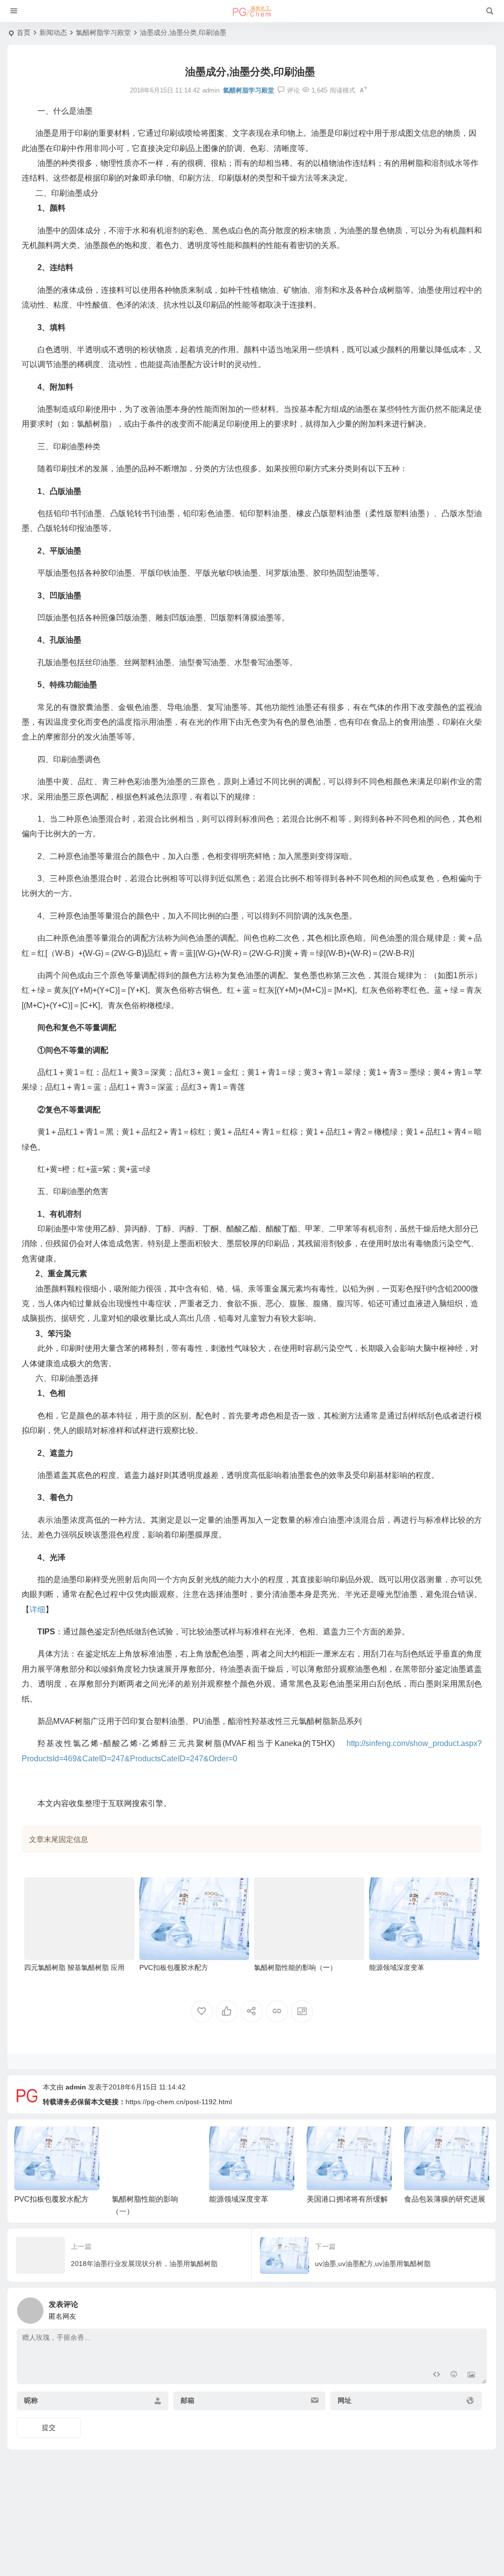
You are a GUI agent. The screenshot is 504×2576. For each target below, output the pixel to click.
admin (76, 2087)
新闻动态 (53, 32)
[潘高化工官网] (252, 11)
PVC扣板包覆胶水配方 (174, 1967)
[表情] (454, 2376)
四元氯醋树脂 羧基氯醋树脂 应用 (74, 1967)
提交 (49, 2427)
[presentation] (432, 2142)
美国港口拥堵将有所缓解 (250, 2199)
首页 (24, 32)
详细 (37, 1610)
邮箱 (188, 2400)
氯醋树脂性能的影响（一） (295, 1967)
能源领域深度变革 (397, 1967)
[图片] (471, 2376)
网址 (345, 2400)
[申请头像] (477, 2308)
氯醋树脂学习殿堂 (103, 32)
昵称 (31, 2400)
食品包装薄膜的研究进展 (347, 2199)
